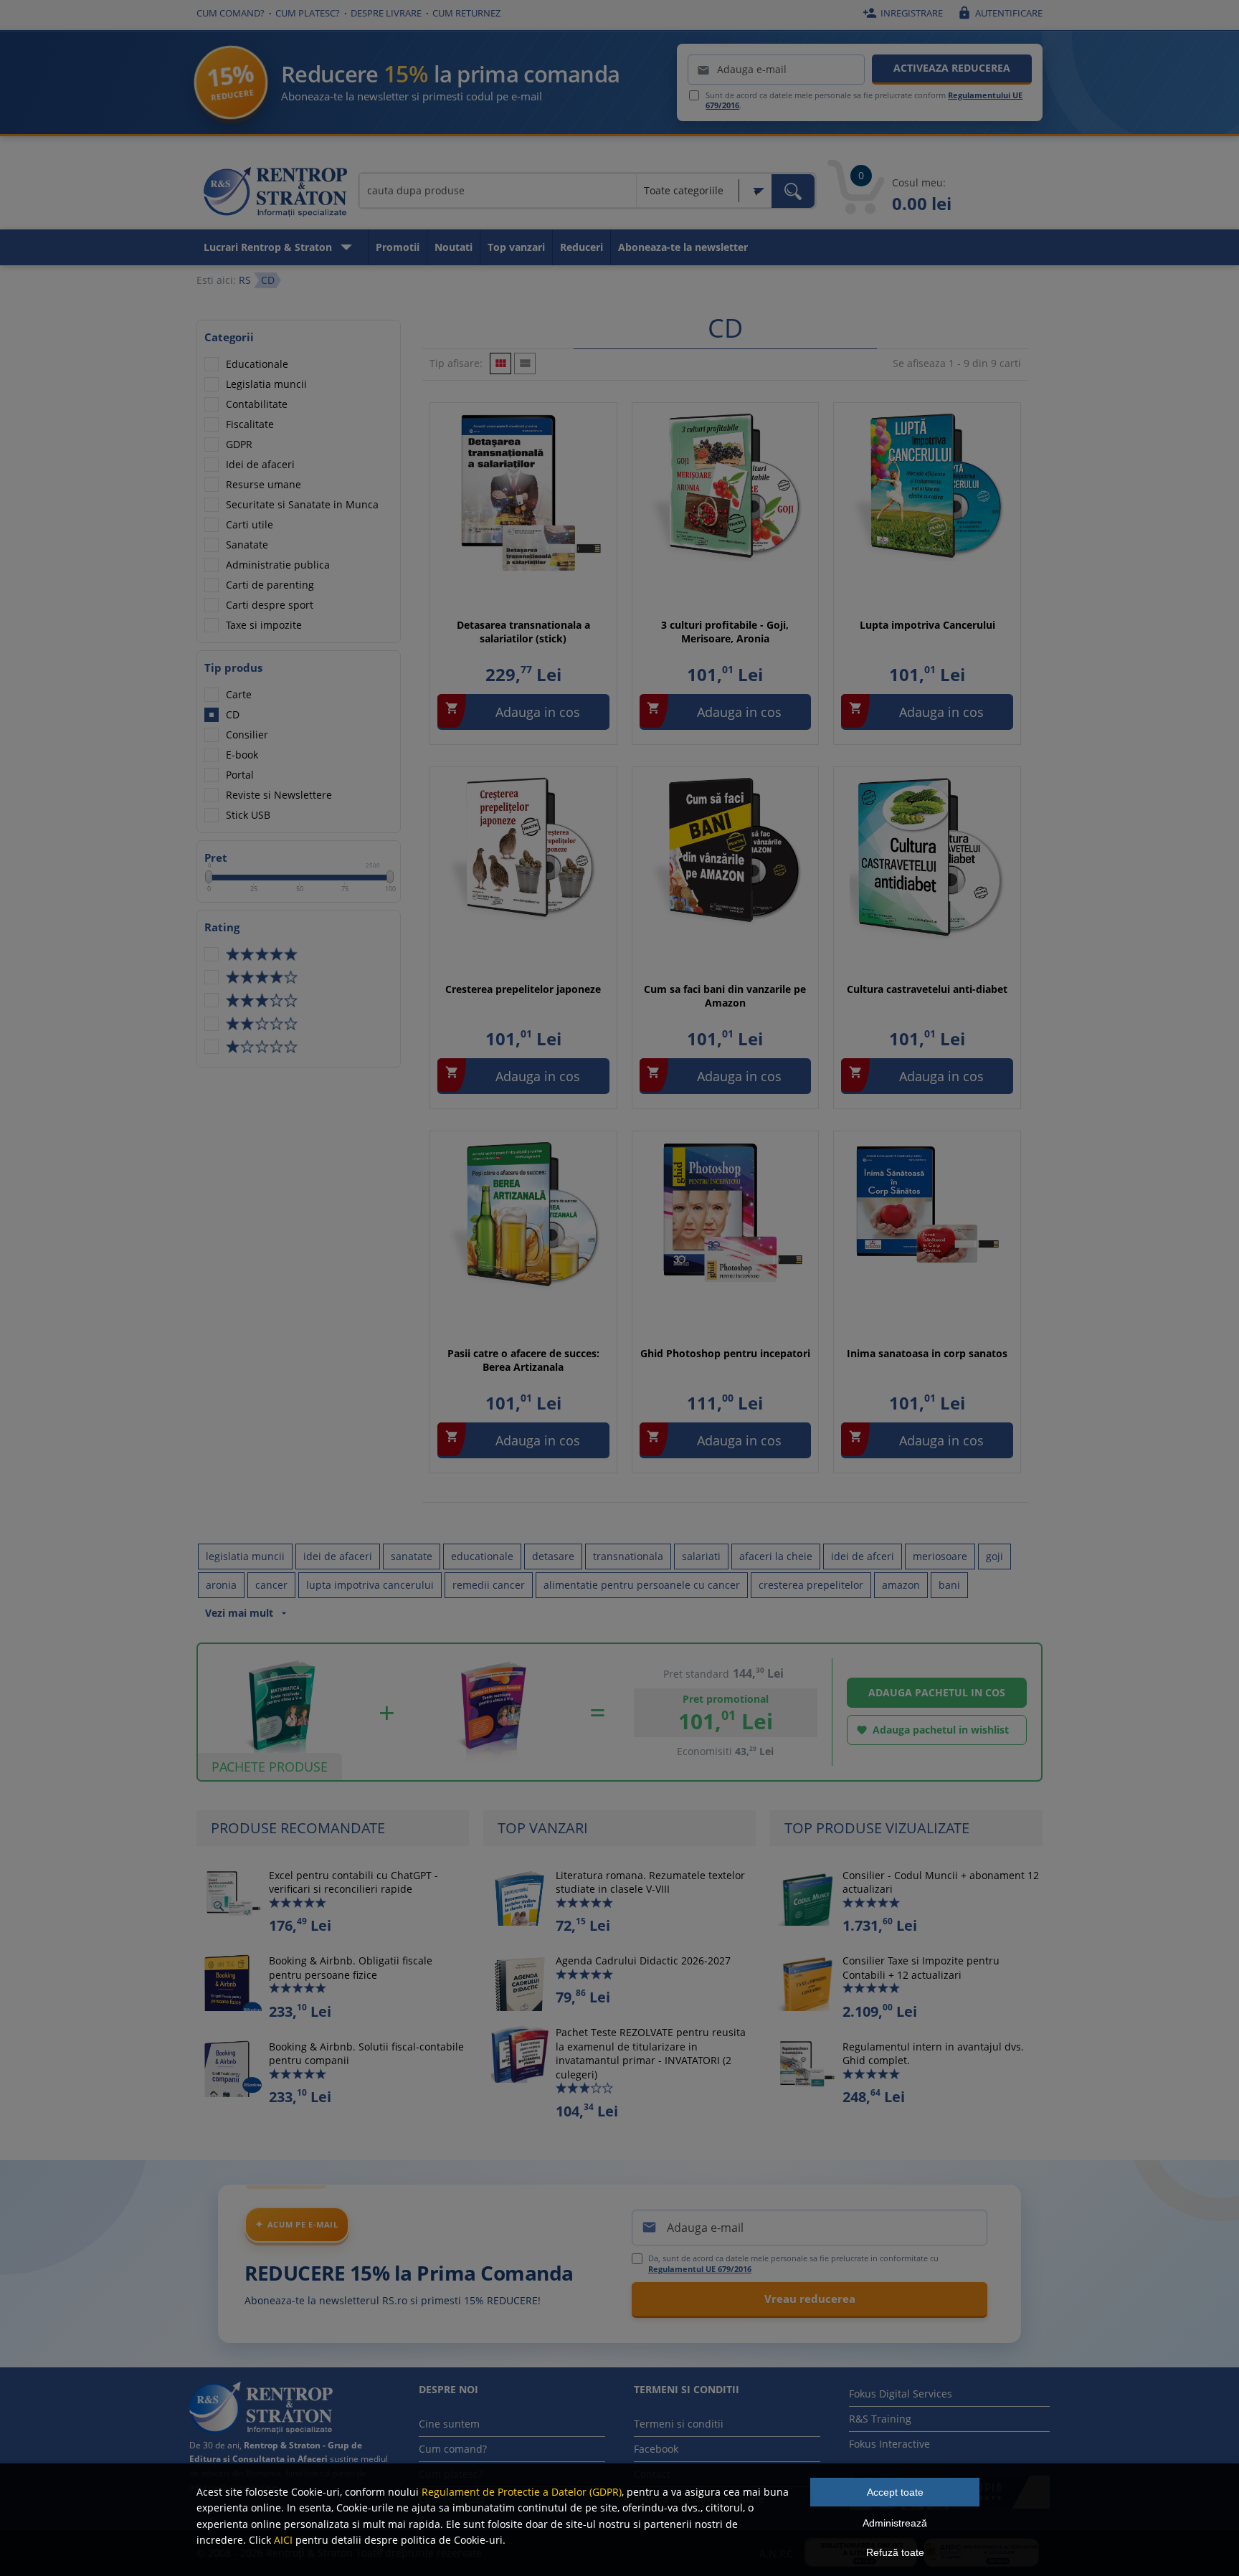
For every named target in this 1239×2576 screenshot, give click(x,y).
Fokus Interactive (889, 2444)
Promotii (398, 247)
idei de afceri (863, 1556)
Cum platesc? (308, 13)
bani (949, 1585)
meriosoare (940, 1556)
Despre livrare (386, 13)
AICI (283, 2540)
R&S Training (880, 2419)
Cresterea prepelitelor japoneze (523, 989)
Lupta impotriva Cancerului (927, 625)
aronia (221, 1585)
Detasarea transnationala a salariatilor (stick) (523, 632)
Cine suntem (449, 2424)
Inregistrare (903, 13)
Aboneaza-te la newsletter (683, 247)
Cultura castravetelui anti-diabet (927, 989)
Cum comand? (231, 13)
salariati (701, 1556)
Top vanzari (516, 247)
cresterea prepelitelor (811, 1585)
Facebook (656, 2449)
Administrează (895, 2523)
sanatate (412, 1556)
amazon (901, 1585)
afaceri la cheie (776, 1556)
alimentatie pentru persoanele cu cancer (642, 1585)
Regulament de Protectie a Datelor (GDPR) (522, 2492)
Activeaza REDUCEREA (952, 68)
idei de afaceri (338, 1556)
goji (994, 1556)
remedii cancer (489, 1585)
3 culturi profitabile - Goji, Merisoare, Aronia (725, 632)
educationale (482, 1556)
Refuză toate (895, 2552)
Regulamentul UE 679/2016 (700, 2269)
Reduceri (581, 247)
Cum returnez (466, 13)
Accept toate (895, 2492)
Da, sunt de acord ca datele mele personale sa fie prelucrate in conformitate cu (793, 2263)
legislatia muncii (245, 1556)
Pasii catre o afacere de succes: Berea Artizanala (523, 1360)
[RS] (275, 194)
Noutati (454, 247)
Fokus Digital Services (901, 2394)
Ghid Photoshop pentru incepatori (725, 1353)
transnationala (628, 1556)
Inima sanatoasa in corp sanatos (927, 1353)
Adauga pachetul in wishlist (932, 1730)
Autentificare (1000, 13)
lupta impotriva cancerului (370, 1585)
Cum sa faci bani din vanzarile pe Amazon (725, 996)
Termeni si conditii (679, 2424)
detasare (553, 1556)
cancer (271, 1585)
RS (245, 280)
